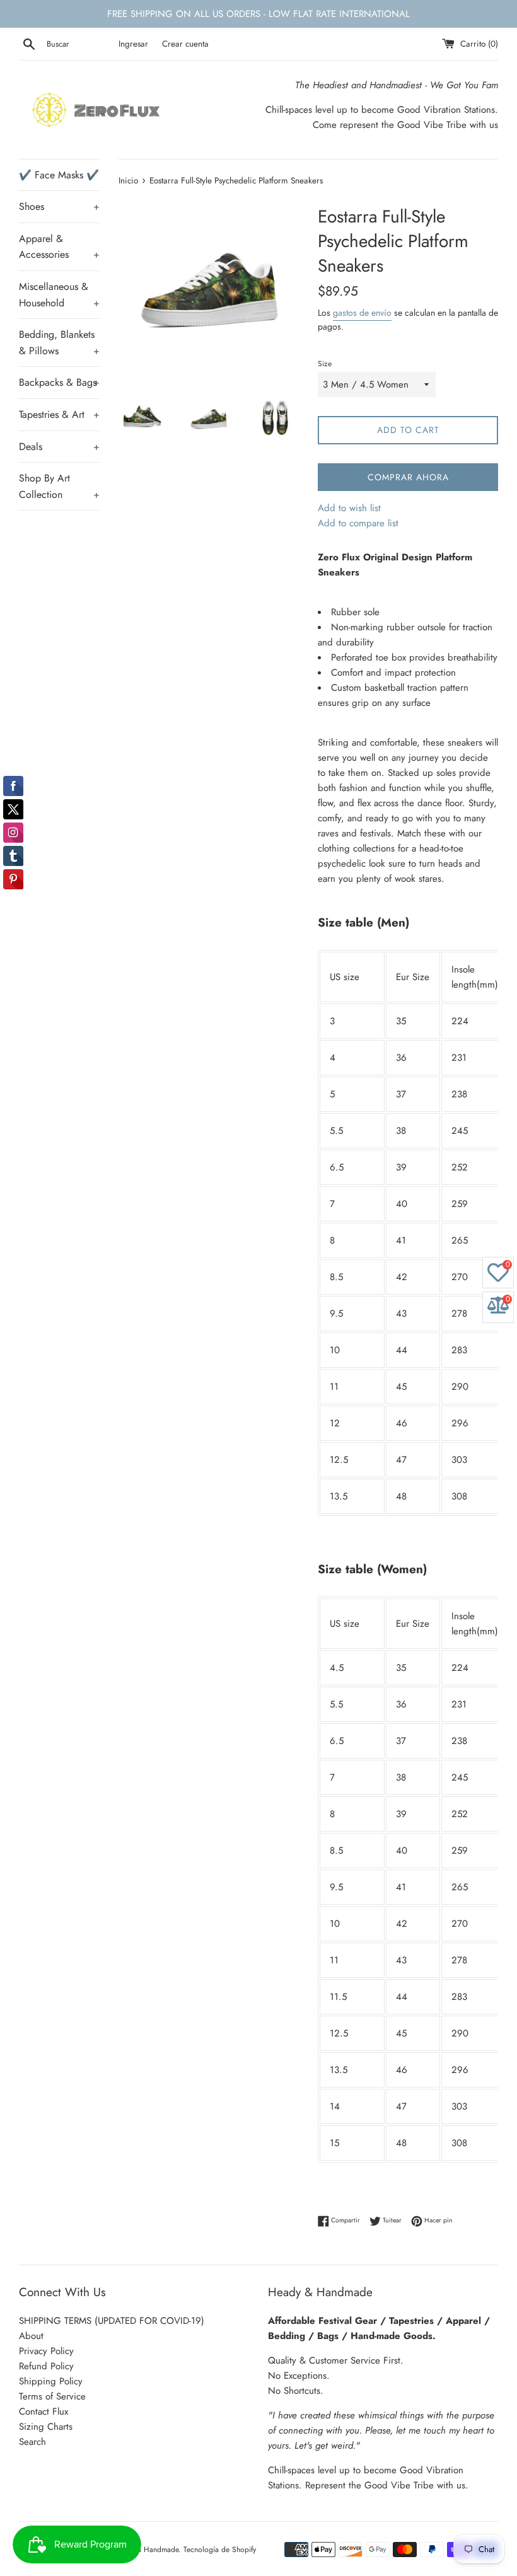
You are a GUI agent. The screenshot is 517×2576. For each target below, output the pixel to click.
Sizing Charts (46, 2427)
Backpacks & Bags (59, 382)
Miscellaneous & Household (59, 295)
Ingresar (133, 44)
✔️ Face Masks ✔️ (59, 175)
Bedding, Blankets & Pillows (59, 343)
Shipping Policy (51, 2381)
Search (32, 2442)
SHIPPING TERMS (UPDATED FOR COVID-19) (112, 2321)
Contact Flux (44, 2411)
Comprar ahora (408, 477)
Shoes (59, 206)
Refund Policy (46, 2366)
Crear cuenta (185, 44)
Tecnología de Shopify (220, 2550)
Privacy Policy (46, 2351)
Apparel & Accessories (59, 247)
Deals (59, 447)
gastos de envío (362, 313)
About (31, 2336)
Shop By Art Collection (59, 486)
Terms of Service (52, 2396)
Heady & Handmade (146, 2550)
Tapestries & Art (59, 414)
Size (325, 364)
